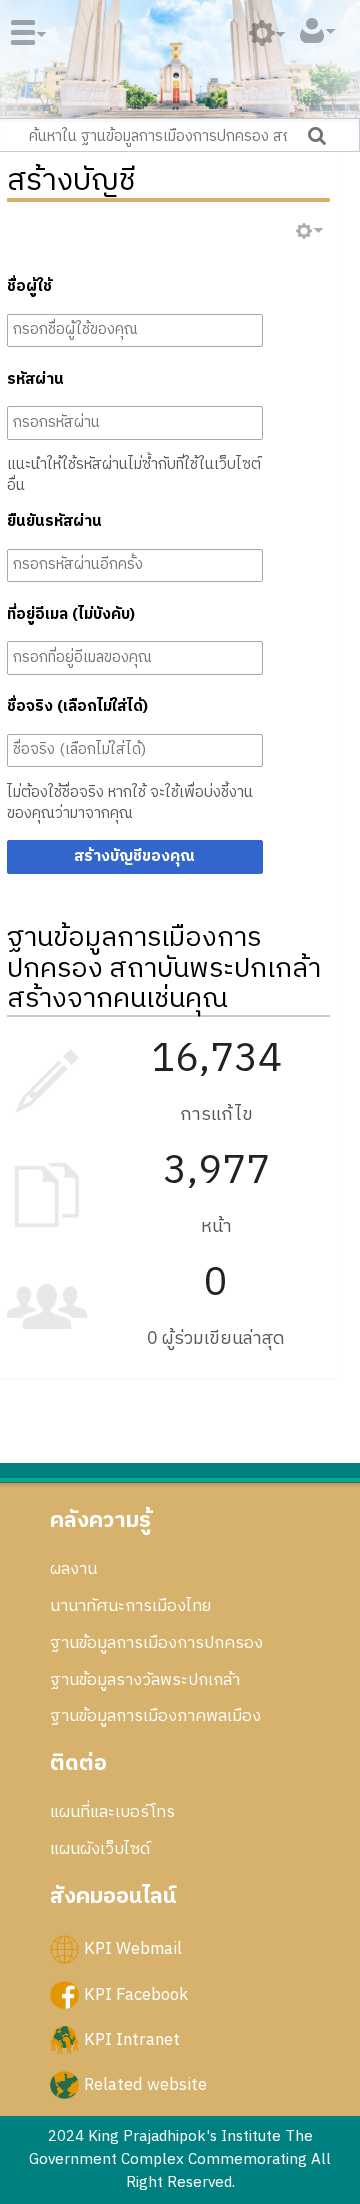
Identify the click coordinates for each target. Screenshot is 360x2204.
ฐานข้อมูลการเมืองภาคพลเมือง (155, 1716)
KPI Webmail (133, 1949)
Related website (145, 2084)
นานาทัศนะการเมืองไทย (130, 1606)
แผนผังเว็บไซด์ (100, 1849)
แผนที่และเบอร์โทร (112, 1812)
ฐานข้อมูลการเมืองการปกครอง (156, 1643)
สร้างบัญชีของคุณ (134, 856)
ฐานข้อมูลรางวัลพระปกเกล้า (145, 1680)
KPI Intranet (132, 2039)
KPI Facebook (136, 1994)
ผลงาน (73, 1569)
